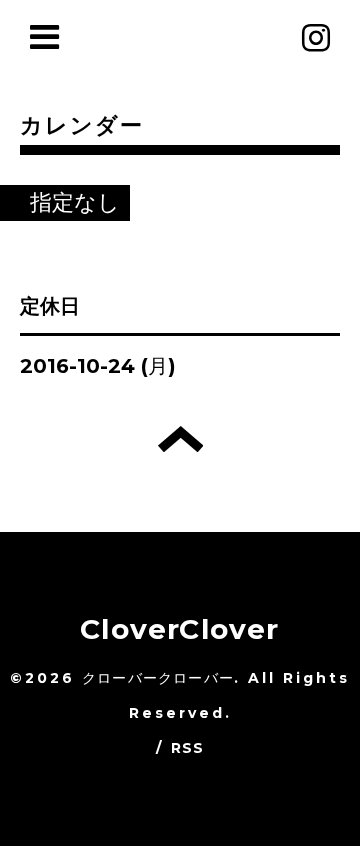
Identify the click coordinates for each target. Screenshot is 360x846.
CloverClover (179, 629)
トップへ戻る (180, 439)
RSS (188, 748)
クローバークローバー (158, 678)
